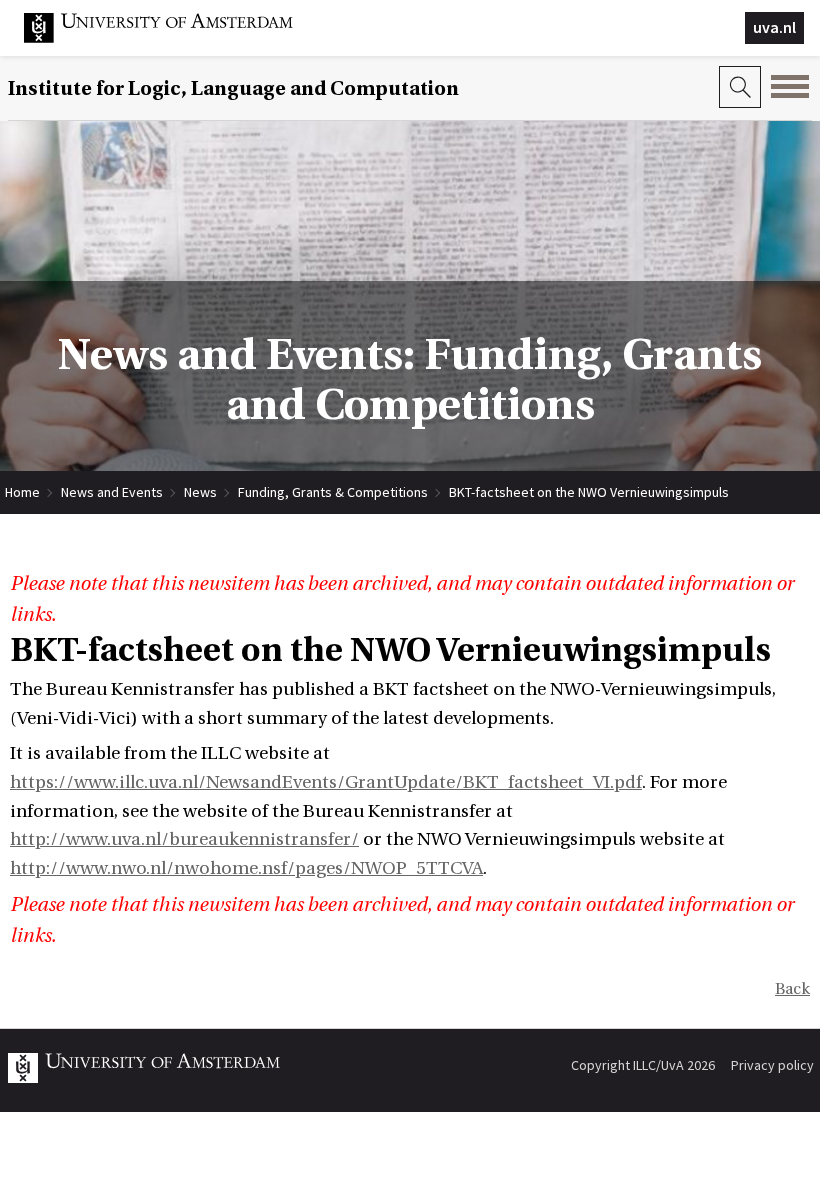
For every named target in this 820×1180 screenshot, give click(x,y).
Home (22, 492)
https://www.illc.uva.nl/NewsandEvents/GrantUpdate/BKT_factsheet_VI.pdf (326, 782)
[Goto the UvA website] (174, 38)
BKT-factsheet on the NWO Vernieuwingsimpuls (589, 492)
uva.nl (774, 27)
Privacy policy (772, 1065)
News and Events (112, 492)
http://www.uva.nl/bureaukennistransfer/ (184, 839)
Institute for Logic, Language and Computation (233, 88)
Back (792, 989)
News (200, 492)
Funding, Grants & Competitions (333, 492)
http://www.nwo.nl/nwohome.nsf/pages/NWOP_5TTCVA (246, 868)
